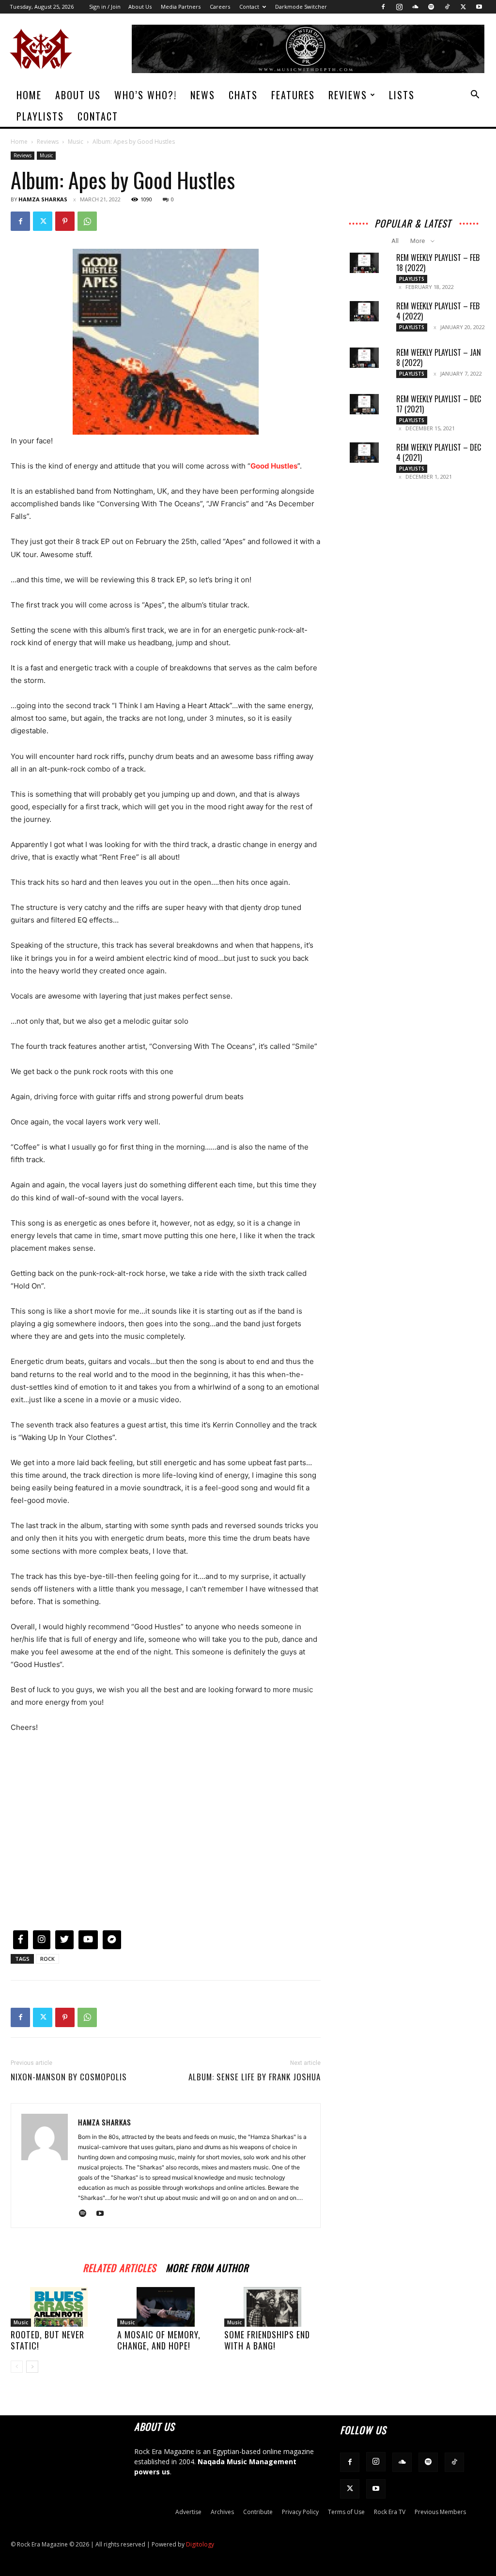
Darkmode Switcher (301, 7)
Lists (402, 95)
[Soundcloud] (415, 7)
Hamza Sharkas (43, 199)
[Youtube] (479, 7)
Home (29, 95)
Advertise (188, 2512)
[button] (475, 96)
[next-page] (32, 2367)
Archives (222, 2512)
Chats (243, 95)
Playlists (40, 116)
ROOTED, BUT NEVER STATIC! (47, 2340)
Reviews (348, 95)
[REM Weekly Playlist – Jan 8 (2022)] (364, 358)
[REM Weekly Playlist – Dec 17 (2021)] (364, 404)
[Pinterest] (65, 221)
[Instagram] (399, 7)
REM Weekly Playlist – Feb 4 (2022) (438, 311)
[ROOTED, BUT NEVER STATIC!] (59, 2307)
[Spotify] (431, 7)
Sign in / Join (105, 7)
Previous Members (440, 2512)
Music (76, 142)
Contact (249, 7)
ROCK (47, 1959)
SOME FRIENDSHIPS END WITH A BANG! (267, 2340)
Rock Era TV (390, 2512)
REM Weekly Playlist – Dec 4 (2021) (439, 452)
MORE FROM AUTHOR (207, 2266)
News (203, 95)
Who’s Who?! (146, 95)
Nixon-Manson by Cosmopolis (69, 2077)
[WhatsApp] (87, 221)
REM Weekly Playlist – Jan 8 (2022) (439, 357)
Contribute (258, 2512)
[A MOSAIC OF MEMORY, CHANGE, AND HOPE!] (165, 2307)
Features (293, 95)
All (395, 241)
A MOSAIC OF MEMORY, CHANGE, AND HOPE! (159, 2340)
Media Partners (181, 7)
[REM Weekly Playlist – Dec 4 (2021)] (364, 453)
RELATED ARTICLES (119, 2266)
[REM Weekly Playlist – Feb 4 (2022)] (364, 311)
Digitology (200, 2544)
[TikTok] (447, 7)
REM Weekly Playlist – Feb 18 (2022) (438, 263)
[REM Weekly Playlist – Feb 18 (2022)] (364, 263)
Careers (220, 7)
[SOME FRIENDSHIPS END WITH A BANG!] (272, 2307)
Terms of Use (346, 2512)
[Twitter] (463, 7)
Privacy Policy (300, 2512)
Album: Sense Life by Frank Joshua (255, 2077)
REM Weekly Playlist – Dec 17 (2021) (439, 404)
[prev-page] (17, 2367)
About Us (140, 7)
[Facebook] (383, 7)
